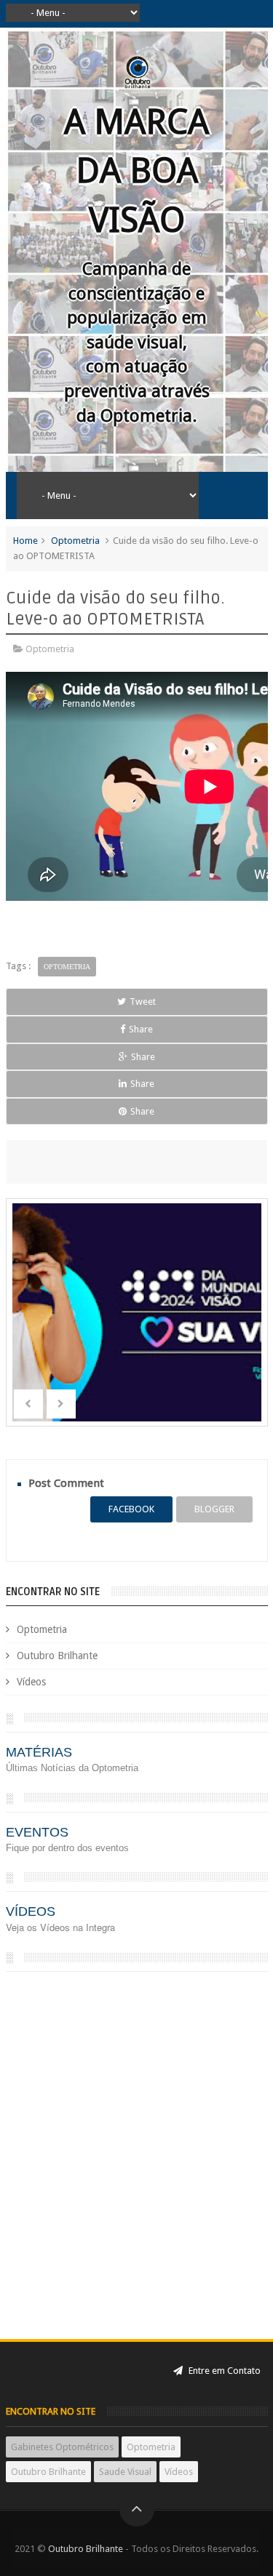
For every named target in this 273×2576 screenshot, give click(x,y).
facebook (131, 1509)
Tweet (143, 1002)
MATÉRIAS (39, 1752)
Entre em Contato (223, 2371)
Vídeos (31, 1682)
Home (25, 541)
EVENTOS (37, 1832)
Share (141, 1029)
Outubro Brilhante (57, 1656)
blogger (214, 1509)
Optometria (75, 541)
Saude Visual (125, 2472)
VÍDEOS (31, 1911)
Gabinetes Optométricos (62, 2447)
